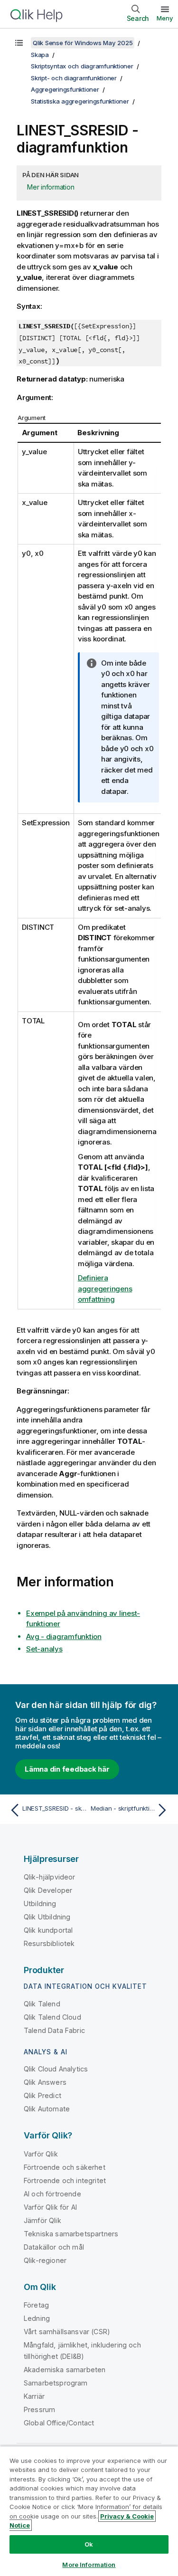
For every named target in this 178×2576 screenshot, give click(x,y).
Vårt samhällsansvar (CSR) (67, 2332)
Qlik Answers (45, 2082)
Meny (165, 18)
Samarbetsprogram (56, 2383)
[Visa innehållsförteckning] (19, 43)
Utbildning (40, 1903)
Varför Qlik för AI (50, 2207)
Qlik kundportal (48, 1930)
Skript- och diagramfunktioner (74, 78)
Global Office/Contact (59, 2423)
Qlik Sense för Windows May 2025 (83, 43)
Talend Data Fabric (54, 2030)
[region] (89, 2511)
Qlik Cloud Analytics (56, 2069)
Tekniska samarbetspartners (71, 2234)
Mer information (51, 187)
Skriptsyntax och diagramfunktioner (82, 66)
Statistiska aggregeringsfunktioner (80, 101)
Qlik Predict (42, 2095)
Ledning (37, 2318)
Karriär (34, 2396)
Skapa (40, 55)
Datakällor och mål (54, 2247)
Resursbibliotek (49, 1943)
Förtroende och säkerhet (65, 2167)
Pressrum (39, 2409)
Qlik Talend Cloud (52, 2017)
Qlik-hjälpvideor (50, 1877)
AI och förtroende (52, 2194)
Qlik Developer (48, 1890)
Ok (89, 2544)
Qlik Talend (42, 2004)
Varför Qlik (41, 2154)
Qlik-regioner (45, 2260)
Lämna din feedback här (67, 1769)
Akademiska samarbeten (65, 2370)
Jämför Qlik (42, 2220)
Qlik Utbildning (47, 1917)
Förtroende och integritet (65, 2180)
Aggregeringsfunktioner (65, 89)
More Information (89, 2565)
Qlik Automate (47, 2109)
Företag (36, 2305)
